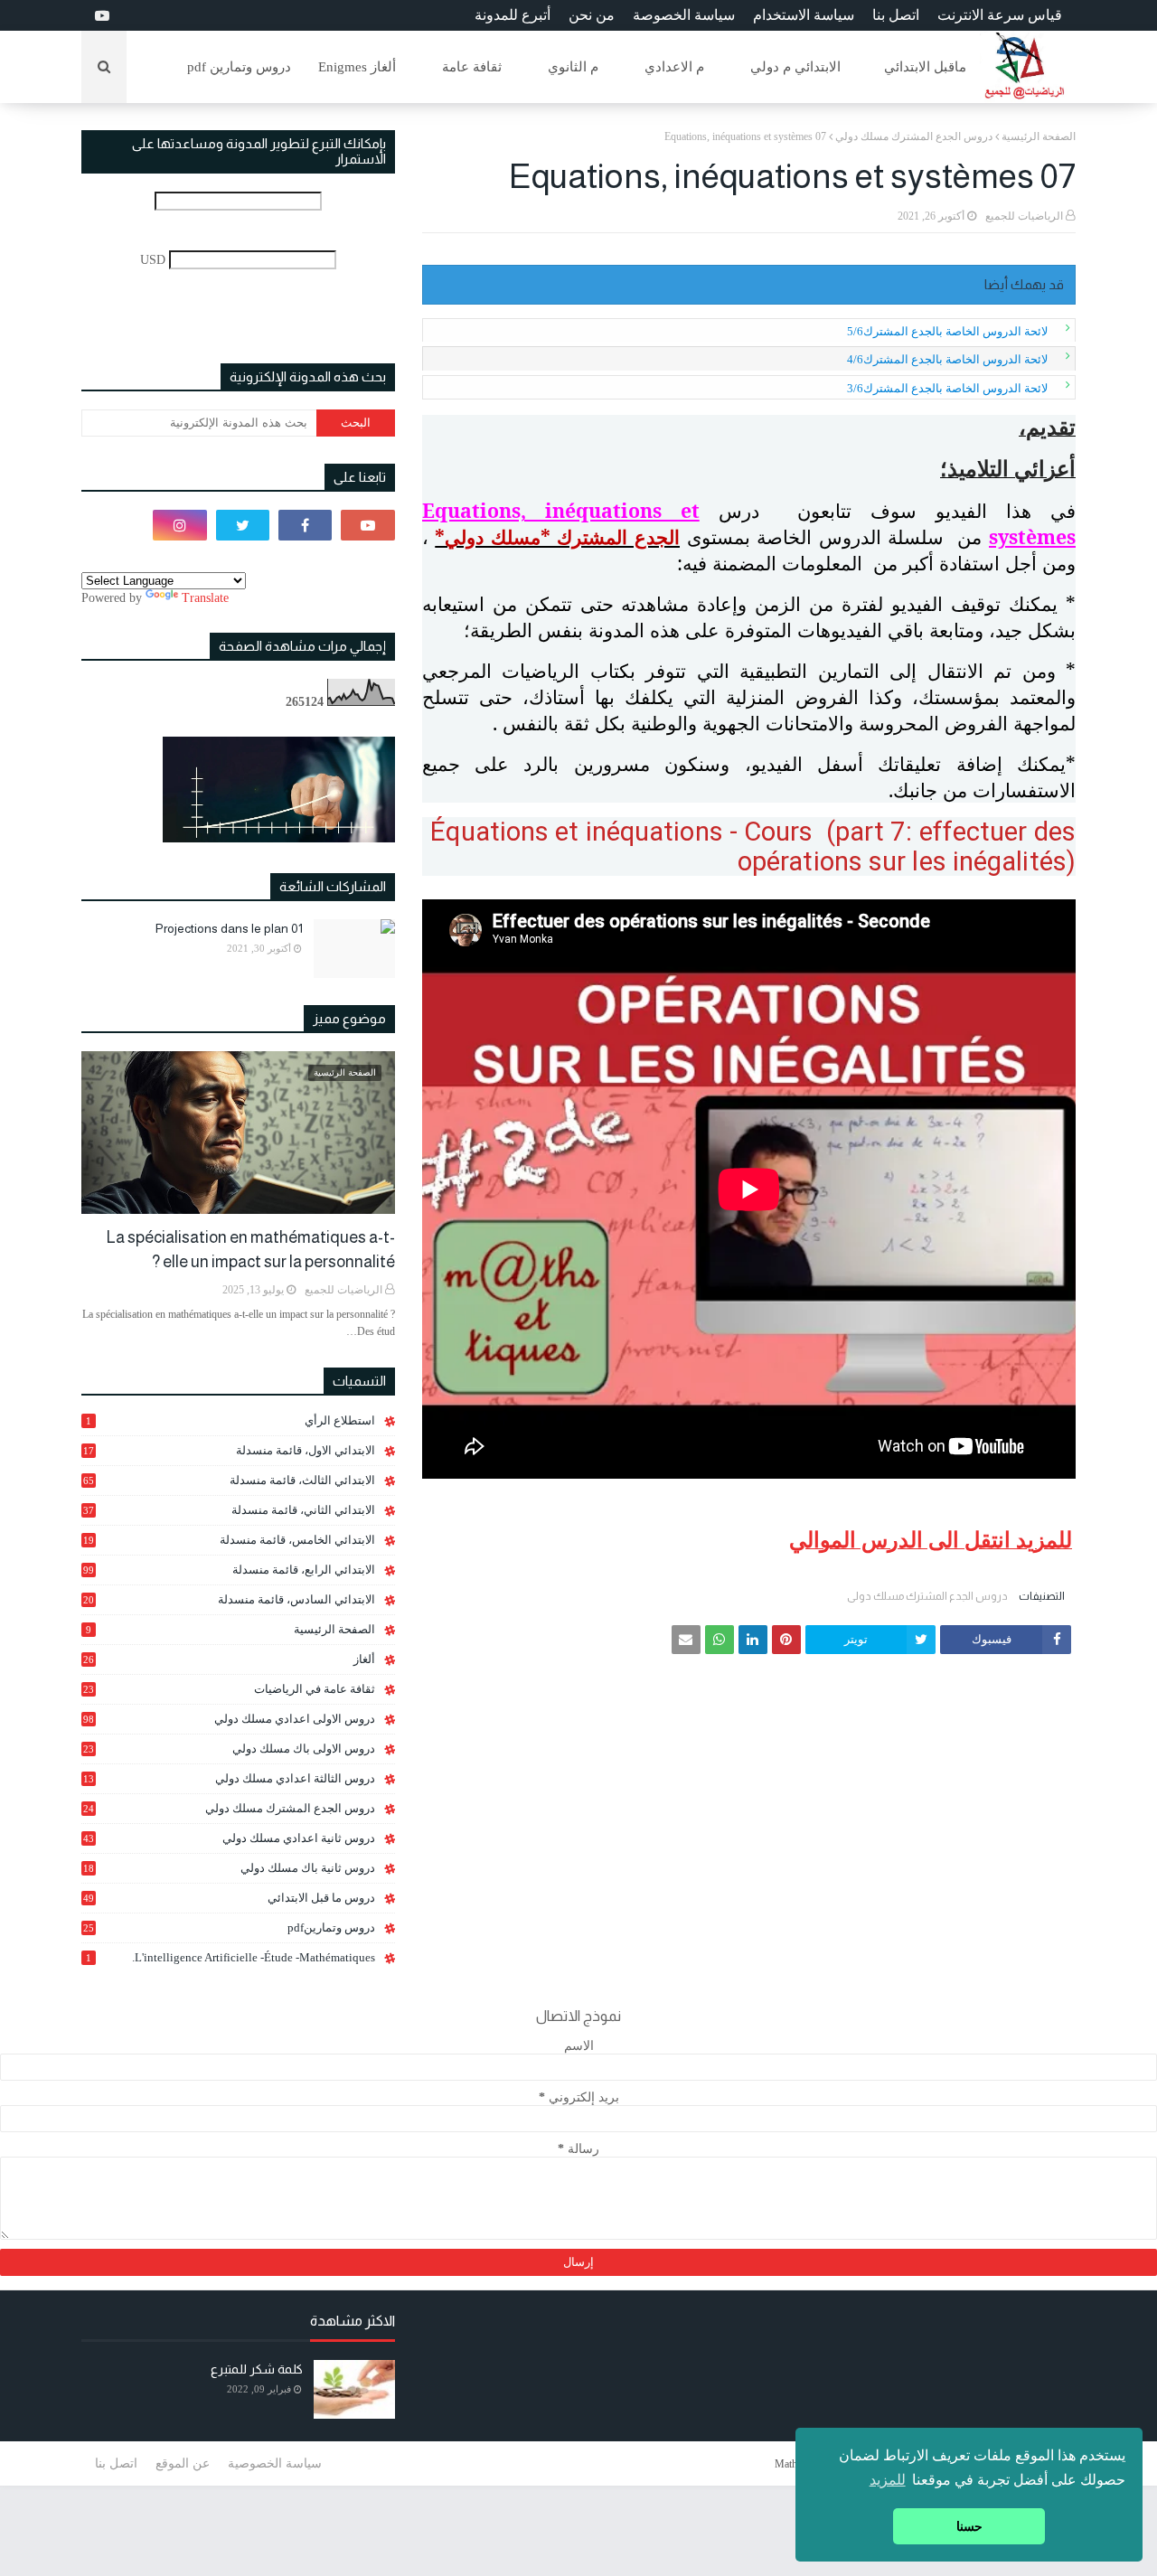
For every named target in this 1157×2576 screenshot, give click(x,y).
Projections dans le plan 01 (229, 928)
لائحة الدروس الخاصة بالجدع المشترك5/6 (947, 331)
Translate (205, 598)
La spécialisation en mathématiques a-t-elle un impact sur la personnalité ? (251, 1250)
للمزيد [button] (888, 2480)
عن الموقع (183, 2463)
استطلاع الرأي (230, 1420)
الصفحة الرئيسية (1039, 136)
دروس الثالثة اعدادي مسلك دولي (229, 1779)
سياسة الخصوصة (684, 15)
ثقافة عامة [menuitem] (472, 67)
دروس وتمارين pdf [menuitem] (239, 67)
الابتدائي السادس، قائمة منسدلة (229, 1600)
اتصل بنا (896, 15)
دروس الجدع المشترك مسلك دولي (914, 136)
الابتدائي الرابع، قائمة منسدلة (229, 1570)
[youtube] (100, 16)
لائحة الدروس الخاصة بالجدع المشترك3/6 (947, 388)
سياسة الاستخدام (804, 15)
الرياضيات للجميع (1024, 216)
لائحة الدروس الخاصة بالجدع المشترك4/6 (947, 359)
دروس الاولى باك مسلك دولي (229, 1749)
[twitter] (243, 525)
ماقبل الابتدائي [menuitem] (925, 67)
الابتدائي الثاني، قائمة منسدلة (229, 1510)
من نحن (592, 15)
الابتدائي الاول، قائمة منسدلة (229, 1450)
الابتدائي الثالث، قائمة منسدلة (229, 1480)
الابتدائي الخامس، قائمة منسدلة (229, 1540)
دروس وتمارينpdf (229, 1927)
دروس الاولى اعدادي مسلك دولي (229, 1719)
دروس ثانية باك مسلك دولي (229, 1868)
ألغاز (229, 1659)
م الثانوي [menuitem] (573, 67)
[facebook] (305, 525)
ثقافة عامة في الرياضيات (229, 1689)
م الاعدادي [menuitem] (674, 67)
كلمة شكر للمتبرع (257, 2369)
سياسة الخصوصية (275, 2463)
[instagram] (179, 525)
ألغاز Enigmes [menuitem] (357, 67)
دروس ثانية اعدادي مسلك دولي (229, 1838)
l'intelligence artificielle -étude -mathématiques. (230, 1957)
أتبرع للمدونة (513, 15)
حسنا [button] (969, 2526)
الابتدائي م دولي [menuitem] (795, 67)
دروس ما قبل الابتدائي (229, 1898)
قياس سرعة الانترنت (1000, 15)
